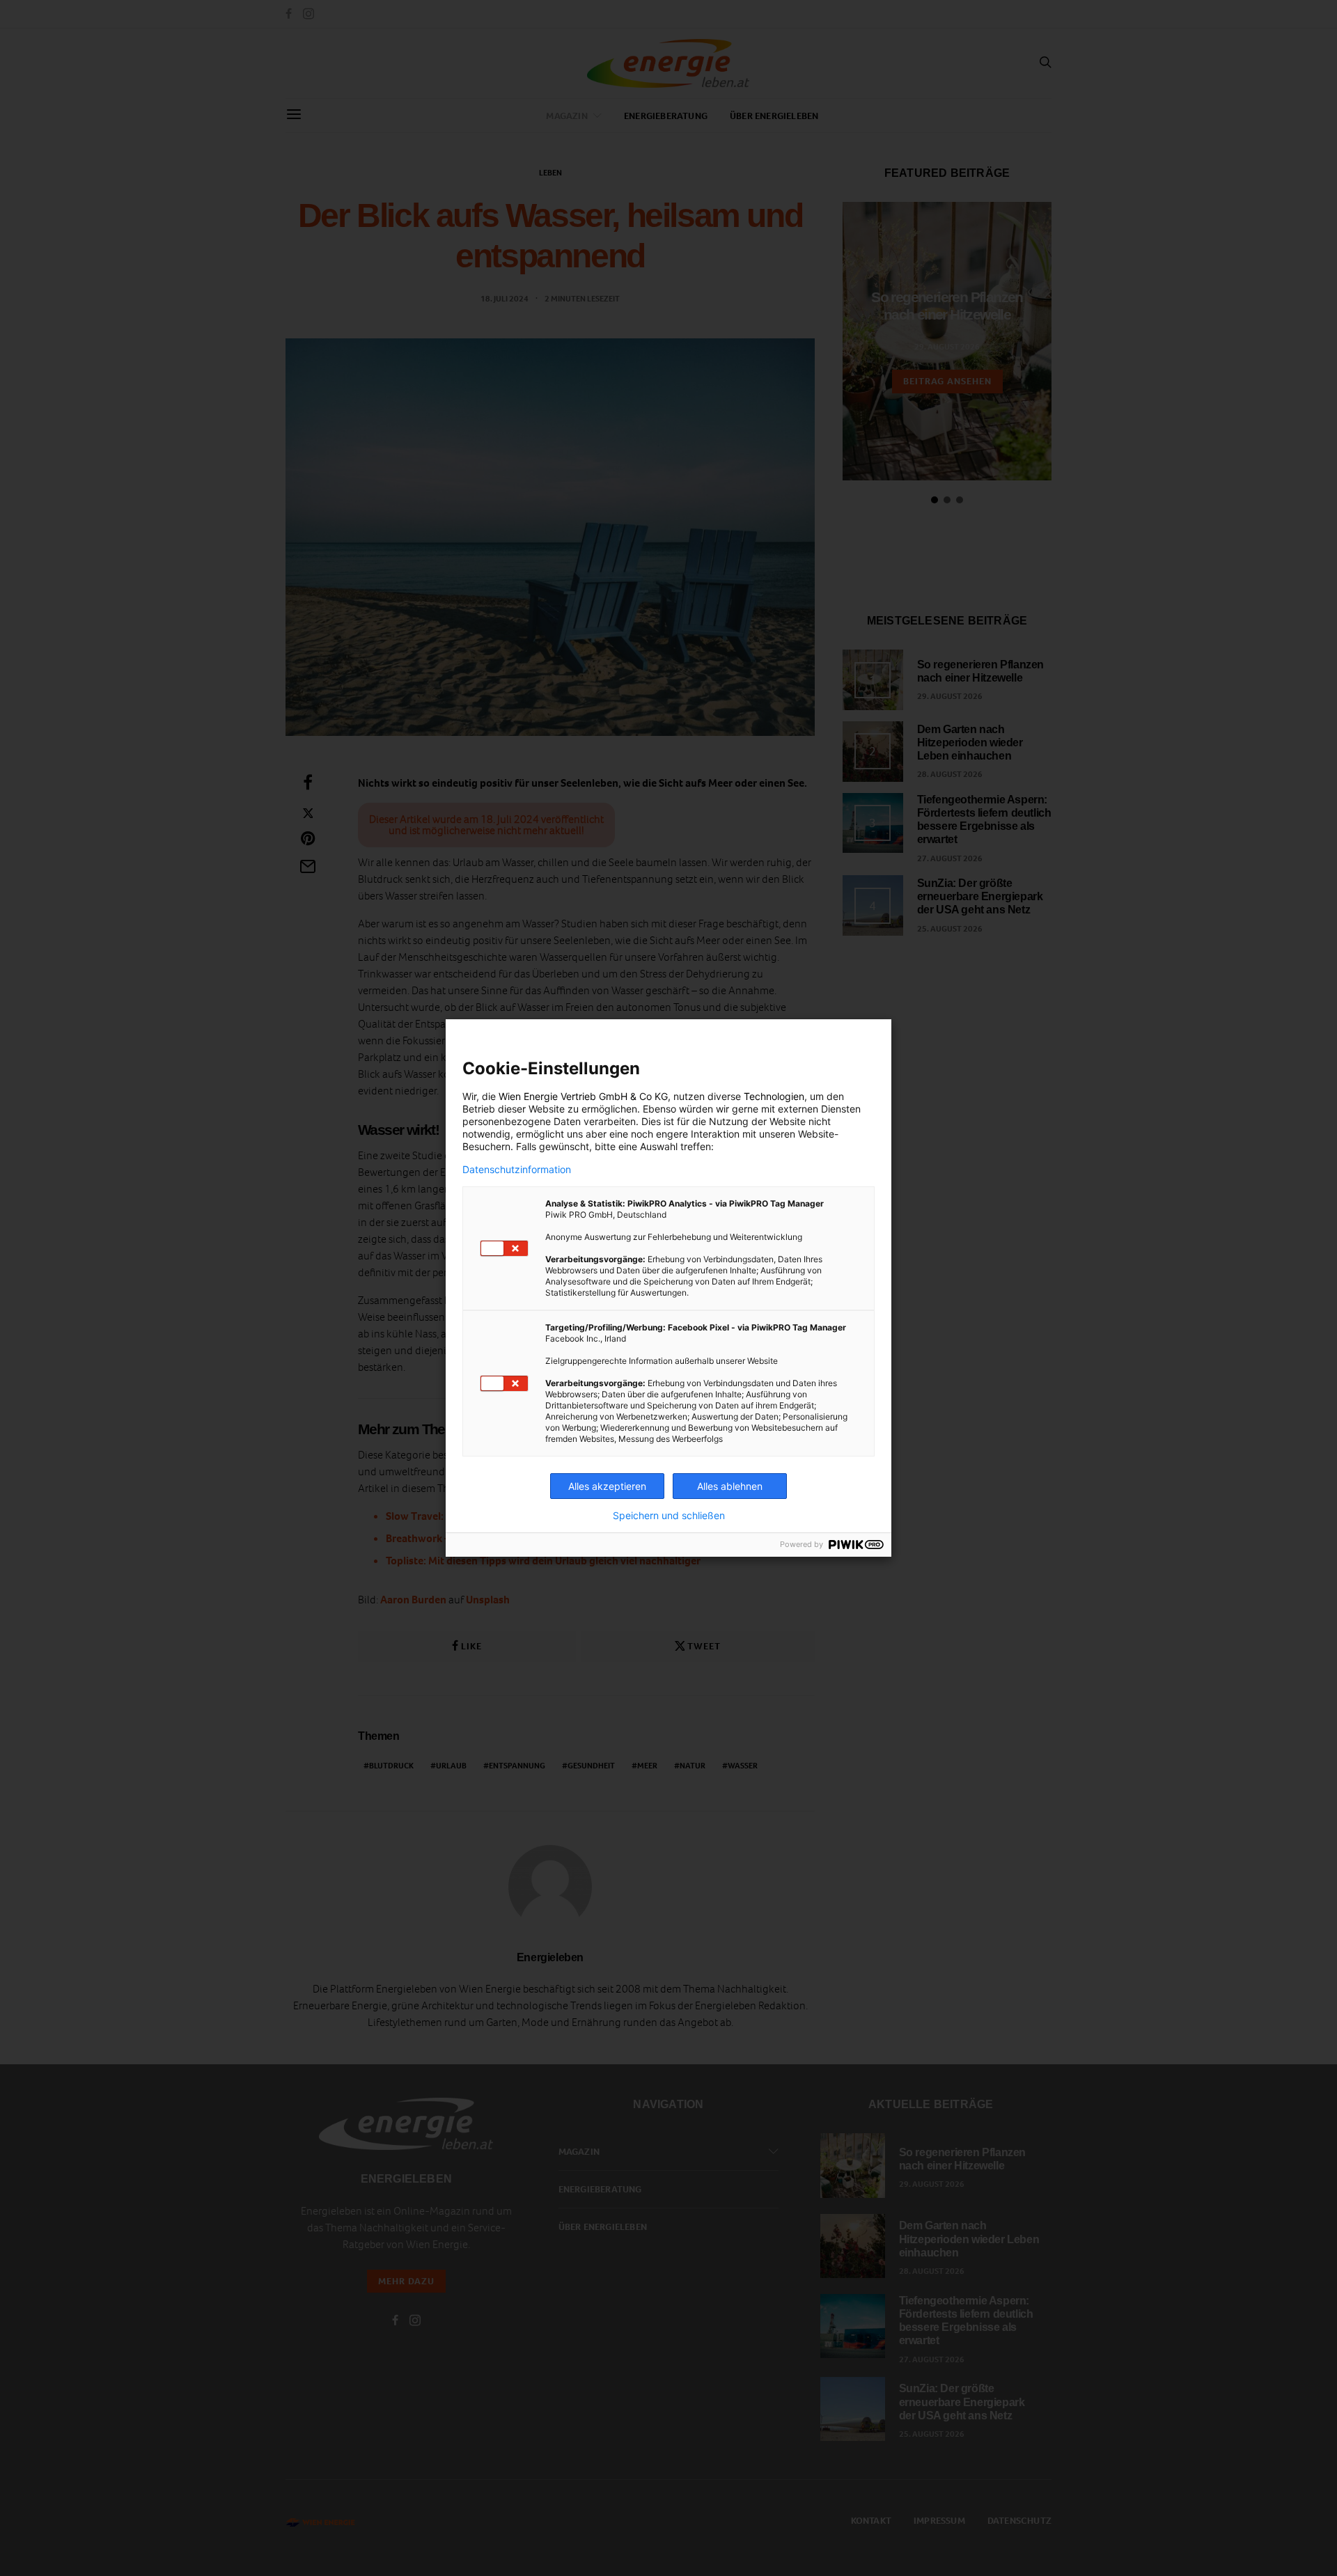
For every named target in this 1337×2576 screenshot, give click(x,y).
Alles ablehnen (730, 1486)
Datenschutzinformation (517, 1170)
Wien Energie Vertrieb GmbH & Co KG (583, 1096)
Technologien (774, 1096)
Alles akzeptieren (607, 1486)
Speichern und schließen (669, 1516)
